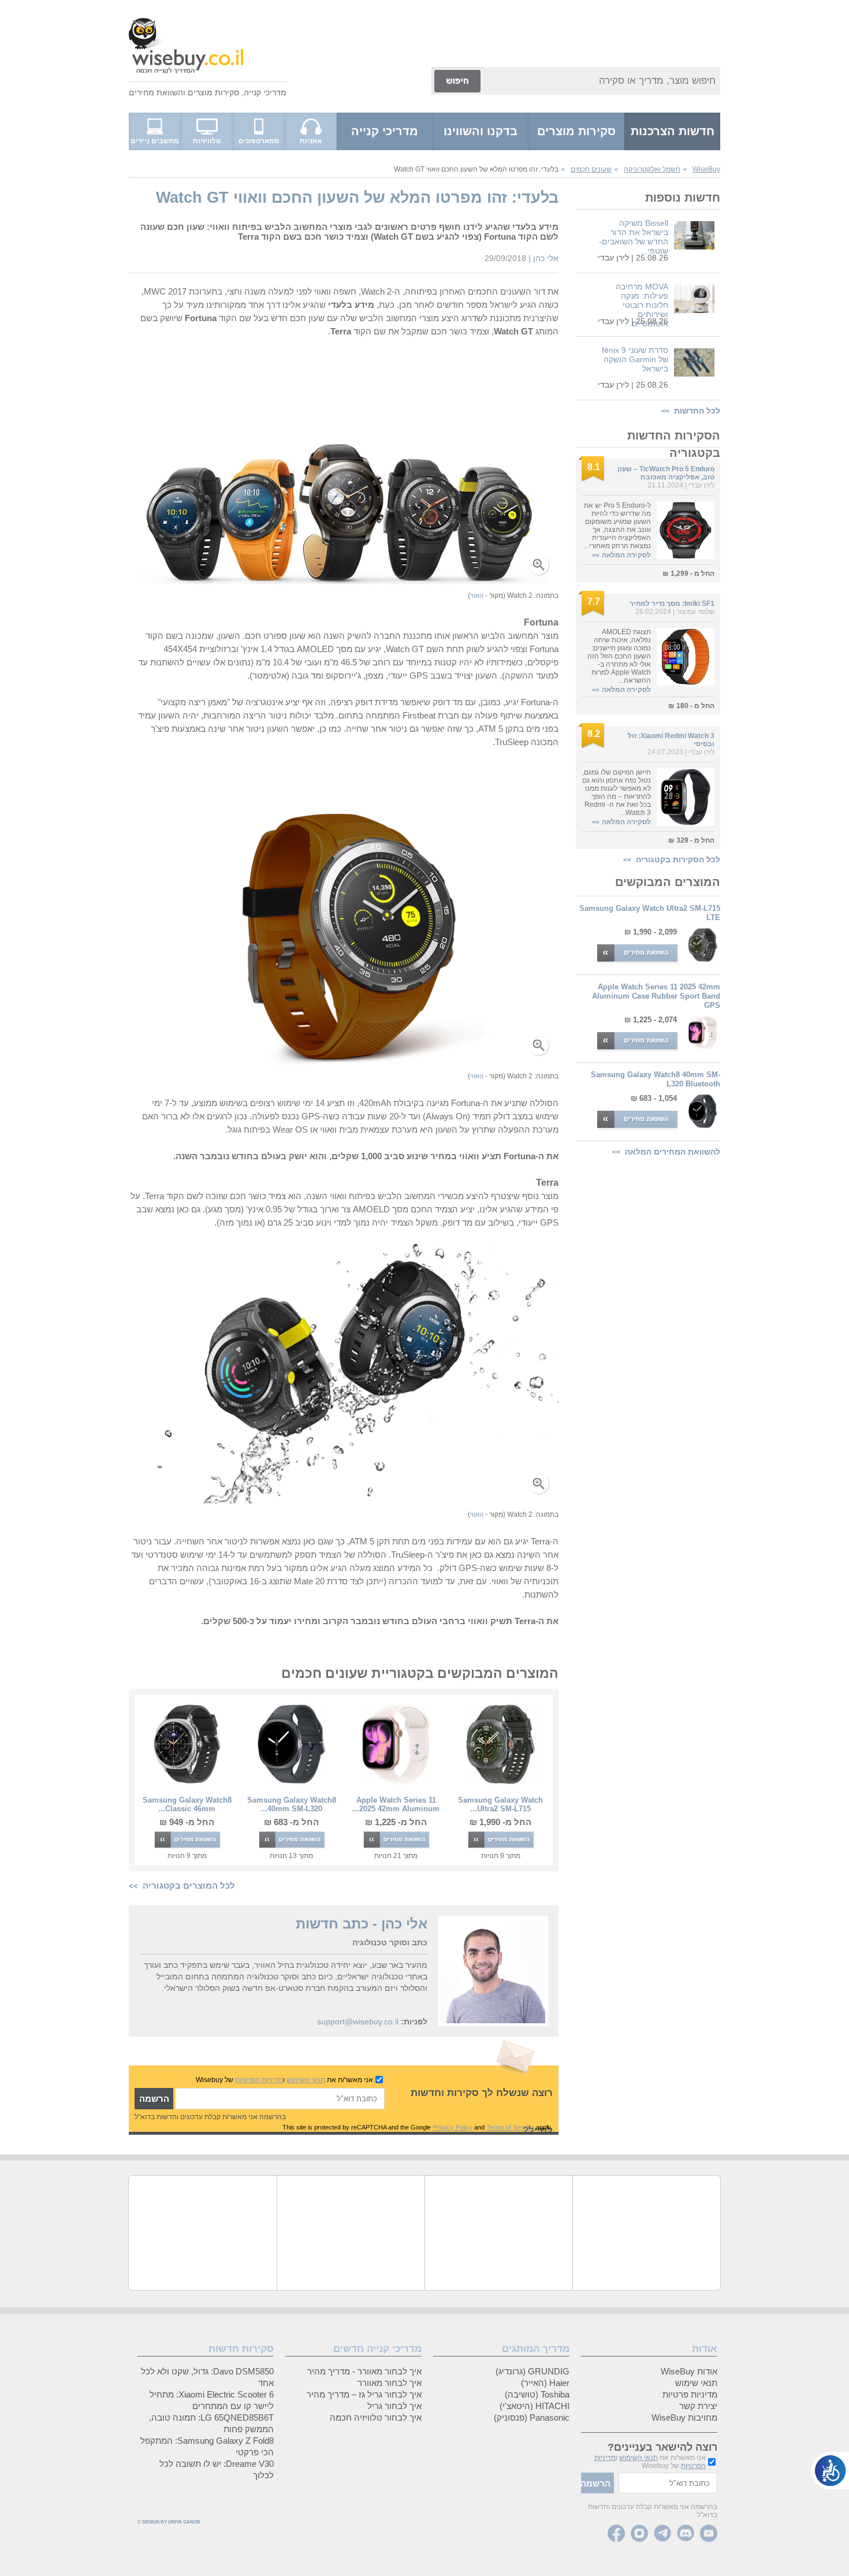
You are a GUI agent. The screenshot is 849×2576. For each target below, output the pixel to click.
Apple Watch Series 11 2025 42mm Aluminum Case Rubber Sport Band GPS (656, 996)
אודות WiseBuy (689, 2371)
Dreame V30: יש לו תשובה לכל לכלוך (217, 2469)
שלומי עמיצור (695, 612)
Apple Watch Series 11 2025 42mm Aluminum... (396, 1804)
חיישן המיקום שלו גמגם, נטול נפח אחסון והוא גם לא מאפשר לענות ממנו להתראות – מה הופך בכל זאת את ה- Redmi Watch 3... (617, 792)
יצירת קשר (698, 2406)
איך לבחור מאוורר (390, 2383)
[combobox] (602, 81)
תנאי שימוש (696, 2383)
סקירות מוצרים (213, 92)
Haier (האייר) (545, 2383)
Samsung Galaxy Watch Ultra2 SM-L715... (500, 1804)
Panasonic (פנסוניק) (532, 2417)
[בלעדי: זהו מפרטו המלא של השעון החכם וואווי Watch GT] (344, 581)
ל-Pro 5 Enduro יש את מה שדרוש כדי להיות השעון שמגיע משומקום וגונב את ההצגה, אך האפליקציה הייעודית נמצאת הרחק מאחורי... (617, 526)
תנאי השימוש (306, 2080)
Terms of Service (510, 2127)
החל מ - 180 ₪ (691, 706)
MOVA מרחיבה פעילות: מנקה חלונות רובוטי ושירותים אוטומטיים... (642, 305)
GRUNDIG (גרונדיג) (533, 2371)
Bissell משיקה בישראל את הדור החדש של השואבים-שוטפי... (634, 237)
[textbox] (280, 2099)
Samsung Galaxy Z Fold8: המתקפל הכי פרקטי (207, 2446)
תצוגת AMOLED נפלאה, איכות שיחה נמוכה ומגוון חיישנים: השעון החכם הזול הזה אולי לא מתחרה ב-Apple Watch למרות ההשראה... (619, 656)
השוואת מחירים (156, 92)
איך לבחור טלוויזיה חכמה (376, 2417)
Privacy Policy (453, 2127)
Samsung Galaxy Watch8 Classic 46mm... (187, 1804)
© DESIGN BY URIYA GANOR (169, 2522)
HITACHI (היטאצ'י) (535, 2406)
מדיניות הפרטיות (259, 2080)
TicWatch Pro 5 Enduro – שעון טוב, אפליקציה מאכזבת (666, 473)
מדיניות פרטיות (690, 2394)
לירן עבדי (613, 258)
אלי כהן (546, 258)
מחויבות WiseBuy (684, 2417)
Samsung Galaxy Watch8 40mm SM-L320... (292, 1804)
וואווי (477, 595)
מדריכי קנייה (265, 92)
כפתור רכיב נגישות (830, 2471)
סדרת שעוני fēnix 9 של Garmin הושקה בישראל (635, 359)
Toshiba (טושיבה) (537, 2394)
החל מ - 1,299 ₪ (688, 574)
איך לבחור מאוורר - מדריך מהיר (364, 2371)
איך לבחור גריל (394, 2406)
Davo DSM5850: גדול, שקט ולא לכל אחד (207, 2377)
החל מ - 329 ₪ (691, 840)
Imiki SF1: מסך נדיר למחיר (672, 604)
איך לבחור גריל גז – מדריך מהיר (364, 2394)
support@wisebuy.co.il (358, 2022)
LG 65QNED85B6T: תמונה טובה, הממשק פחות (211, 2423)
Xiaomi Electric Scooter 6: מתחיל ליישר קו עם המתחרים (212, 2400)
